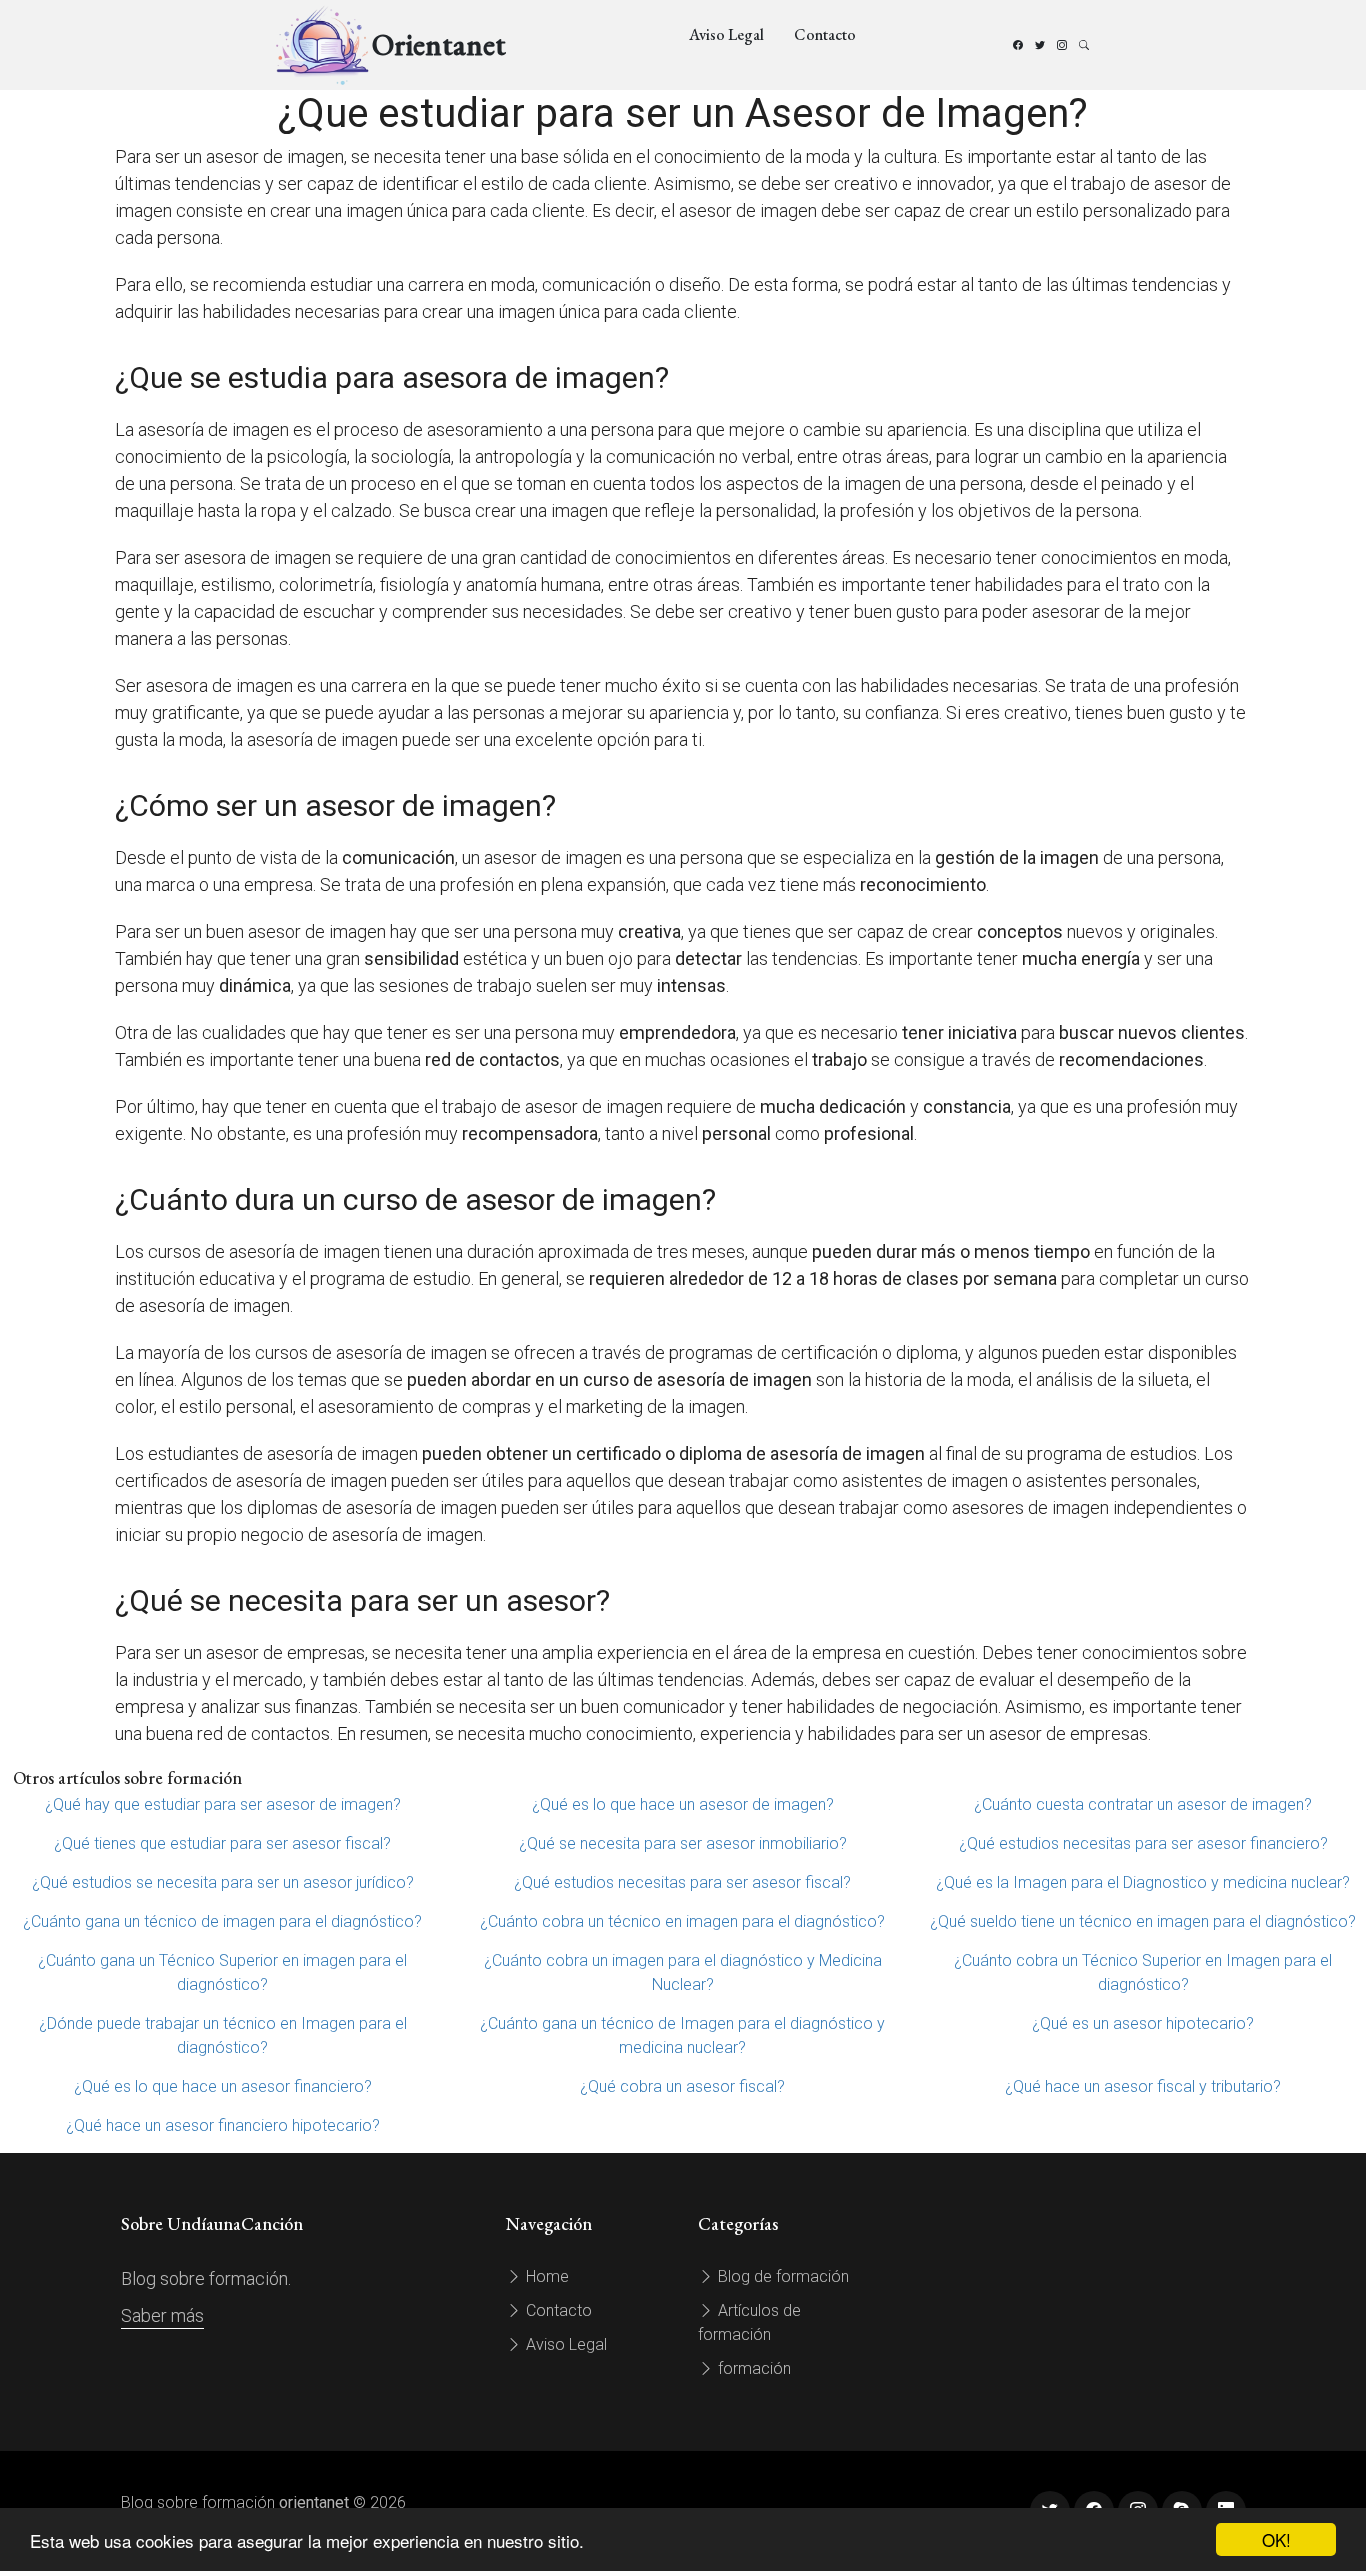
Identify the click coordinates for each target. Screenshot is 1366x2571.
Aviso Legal (726, 34)
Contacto (825, 34)
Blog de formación (781, 2276)
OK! (1276, 2539)
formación (752, 2368)
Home (545, 2276)
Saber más (162, 2315)
